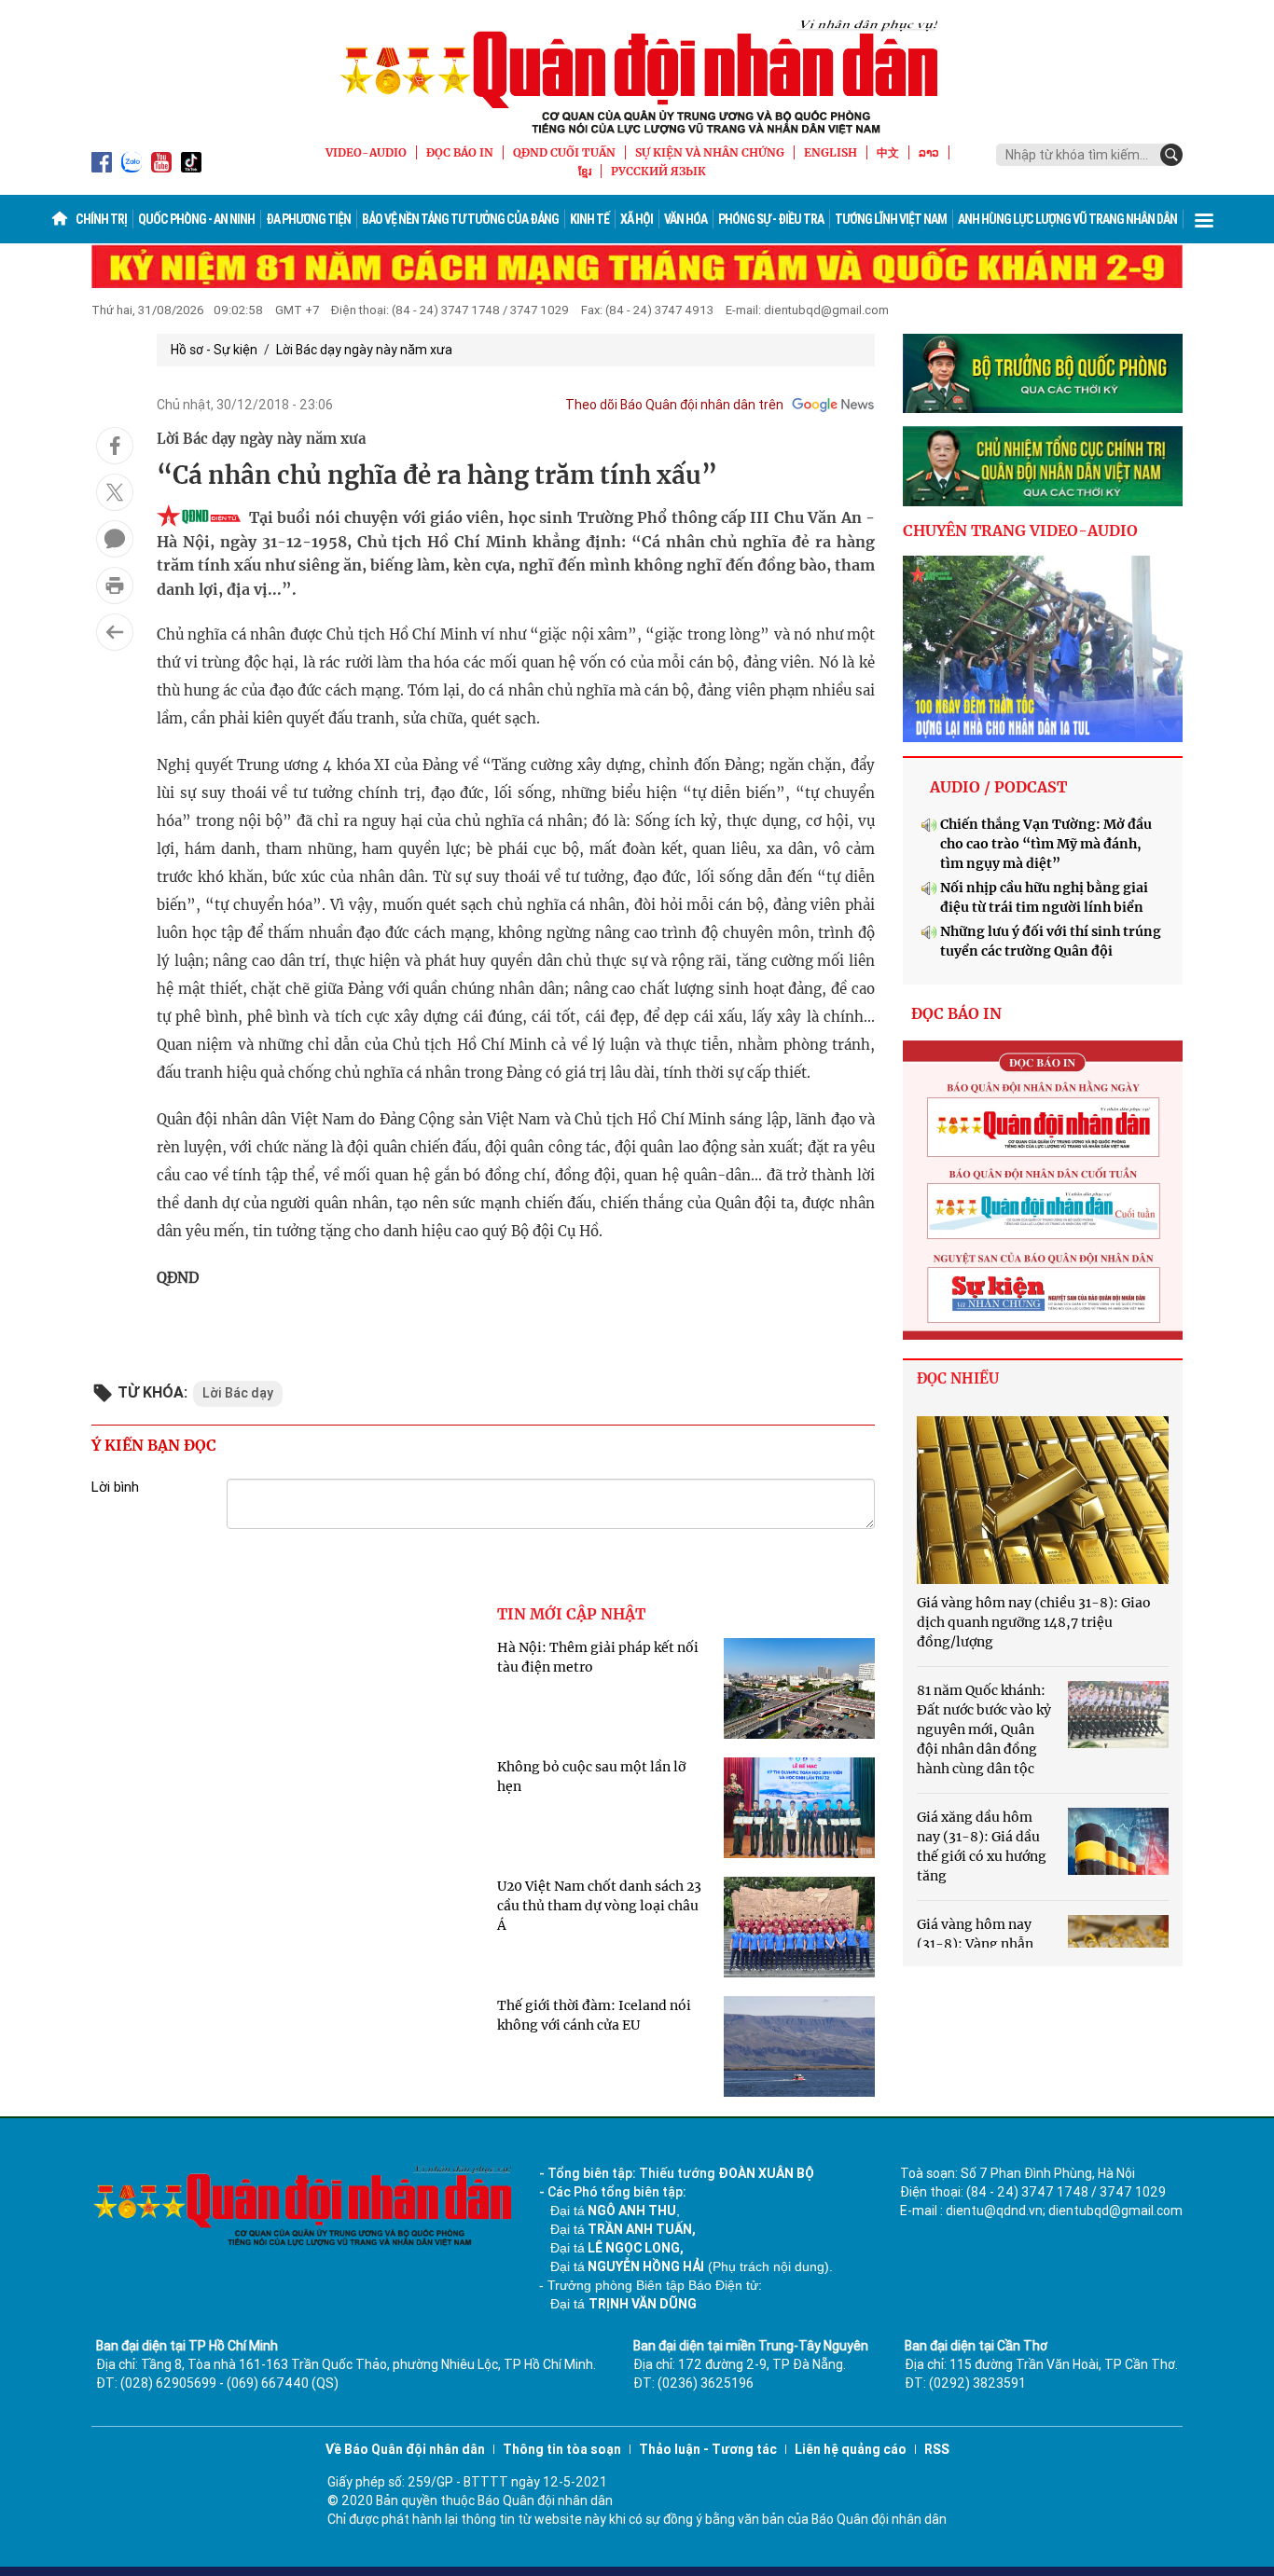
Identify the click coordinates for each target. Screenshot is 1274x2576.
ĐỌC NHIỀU (958, 1378)
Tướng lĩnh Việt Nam (891, 219)
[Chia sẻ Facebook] (115, 446)
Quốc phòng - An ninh (196, 219)
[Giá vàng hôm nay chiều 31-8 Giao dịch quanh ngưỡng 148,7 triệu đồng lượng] (1043, 1500)
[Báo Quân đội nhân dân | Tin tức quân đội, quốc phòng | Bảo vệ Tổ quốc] (637, 76)
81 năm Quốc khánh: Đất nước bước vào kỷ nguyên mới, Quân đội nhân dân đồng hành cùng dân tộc (984, 1729)
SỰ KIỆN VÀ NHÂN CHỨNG (710, 152)
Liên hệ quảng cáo (851, 2449)
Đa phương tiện (308, 219)
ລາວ (929, 152)
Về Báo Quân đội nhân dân (405, 2449)
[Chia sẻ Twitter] (115, 492)
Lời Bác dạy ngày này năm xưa (364, 350)
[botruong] (1043, 374)
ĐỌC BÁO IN (460, 152)
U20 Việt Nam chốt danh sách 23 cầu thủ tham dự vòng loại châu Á (599, 1906)
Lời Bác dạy (238, 1393)
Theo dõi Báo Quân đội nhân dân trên (674, 405)
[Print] (115, 585)
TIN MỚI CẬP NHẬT (571, 1614)
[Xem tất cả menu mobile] (1204, 219)
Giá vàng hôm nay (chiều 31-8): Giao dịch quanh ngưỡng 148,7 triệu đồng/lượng (1034, 1622)
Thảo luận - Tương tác (708, 2449)
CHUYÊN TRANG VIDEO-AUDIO (1020, 530)
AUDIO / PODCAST (998, 787)
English (831, 152)
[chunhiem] (1043, 466)
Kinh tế (589, 219)
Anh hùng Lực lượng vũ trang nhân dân (1067, 219)
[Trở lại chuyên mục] (115, 632)
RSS (937, 2449)
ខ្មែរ (585, 171)
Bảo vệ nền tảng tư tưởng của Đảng (460, 219)
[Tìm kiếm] (1171, 155)
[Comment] (115, 539)
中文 (888, 152)
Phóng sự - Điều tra (771, 219)
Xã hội (637, 219)
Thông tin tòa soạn (562, 2449)
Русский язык (658, 171)
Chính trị (101, 219)
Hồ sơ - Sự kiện (214, 350)
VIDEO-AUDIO (366, 152)
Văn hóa (685, 219)
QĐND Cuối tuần (564, 152)
